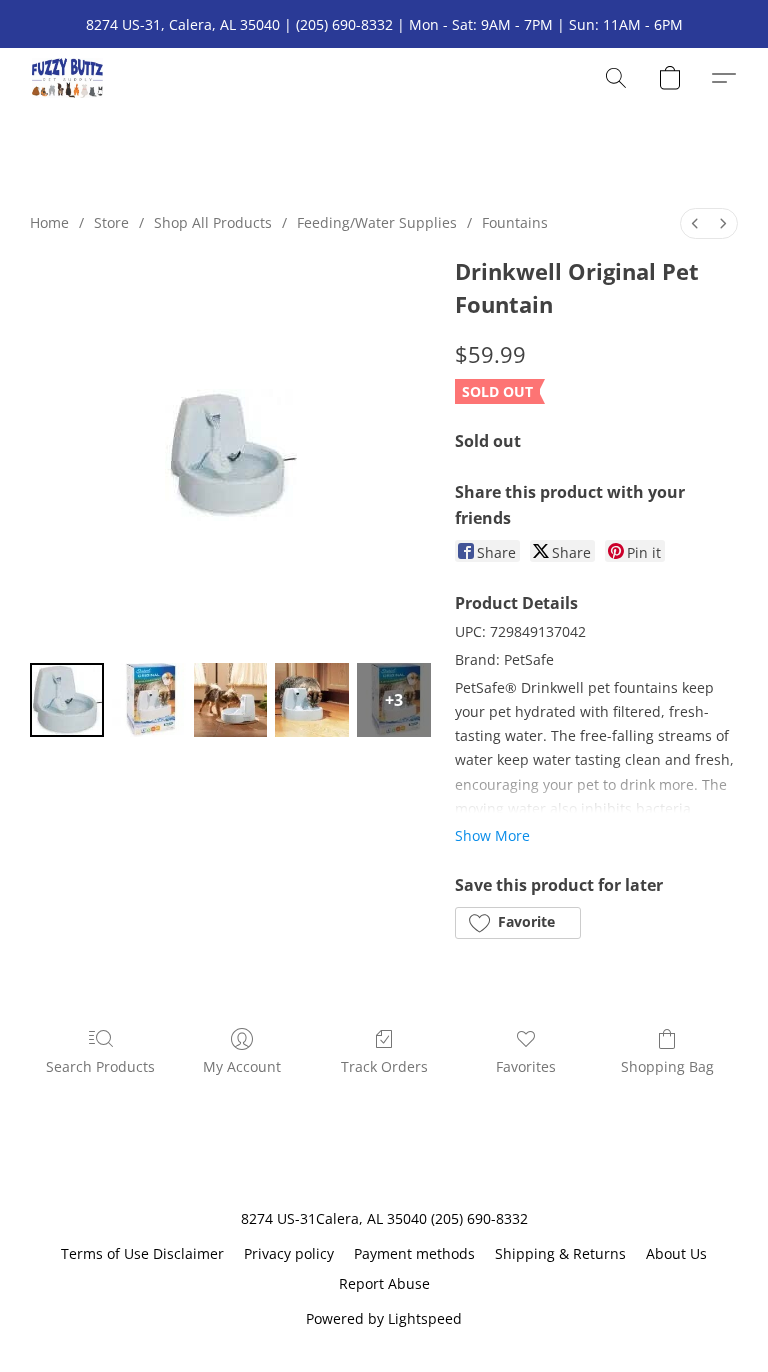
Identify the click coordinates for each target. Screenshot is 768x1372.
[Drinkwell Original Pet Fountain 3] (312, 700)
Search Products (100, 1066)
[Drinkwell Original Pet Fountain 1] (149, 700)
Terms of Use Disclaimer (142, 1253)
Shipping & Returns (560, 1253)
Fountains (515, 222)
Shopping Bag (667, 1066)
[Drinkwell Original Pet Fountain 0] (67, 700)
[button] (67, 78)
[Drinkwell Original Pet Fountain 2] (231, 700)
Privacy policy (289, 1253)
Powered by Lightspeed (384, 1318)
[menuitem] (695, 223)
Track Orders (384, 1066)
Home (49, 222)
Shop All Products (213, 222)
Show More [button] (492, 835)
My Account (242, 1066)
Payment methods (414, 1253)
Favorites (526, 1066)
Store (111, 222)
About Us (676, 1253)
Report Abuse (384, 1283)
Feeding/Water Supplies (377, 222)
